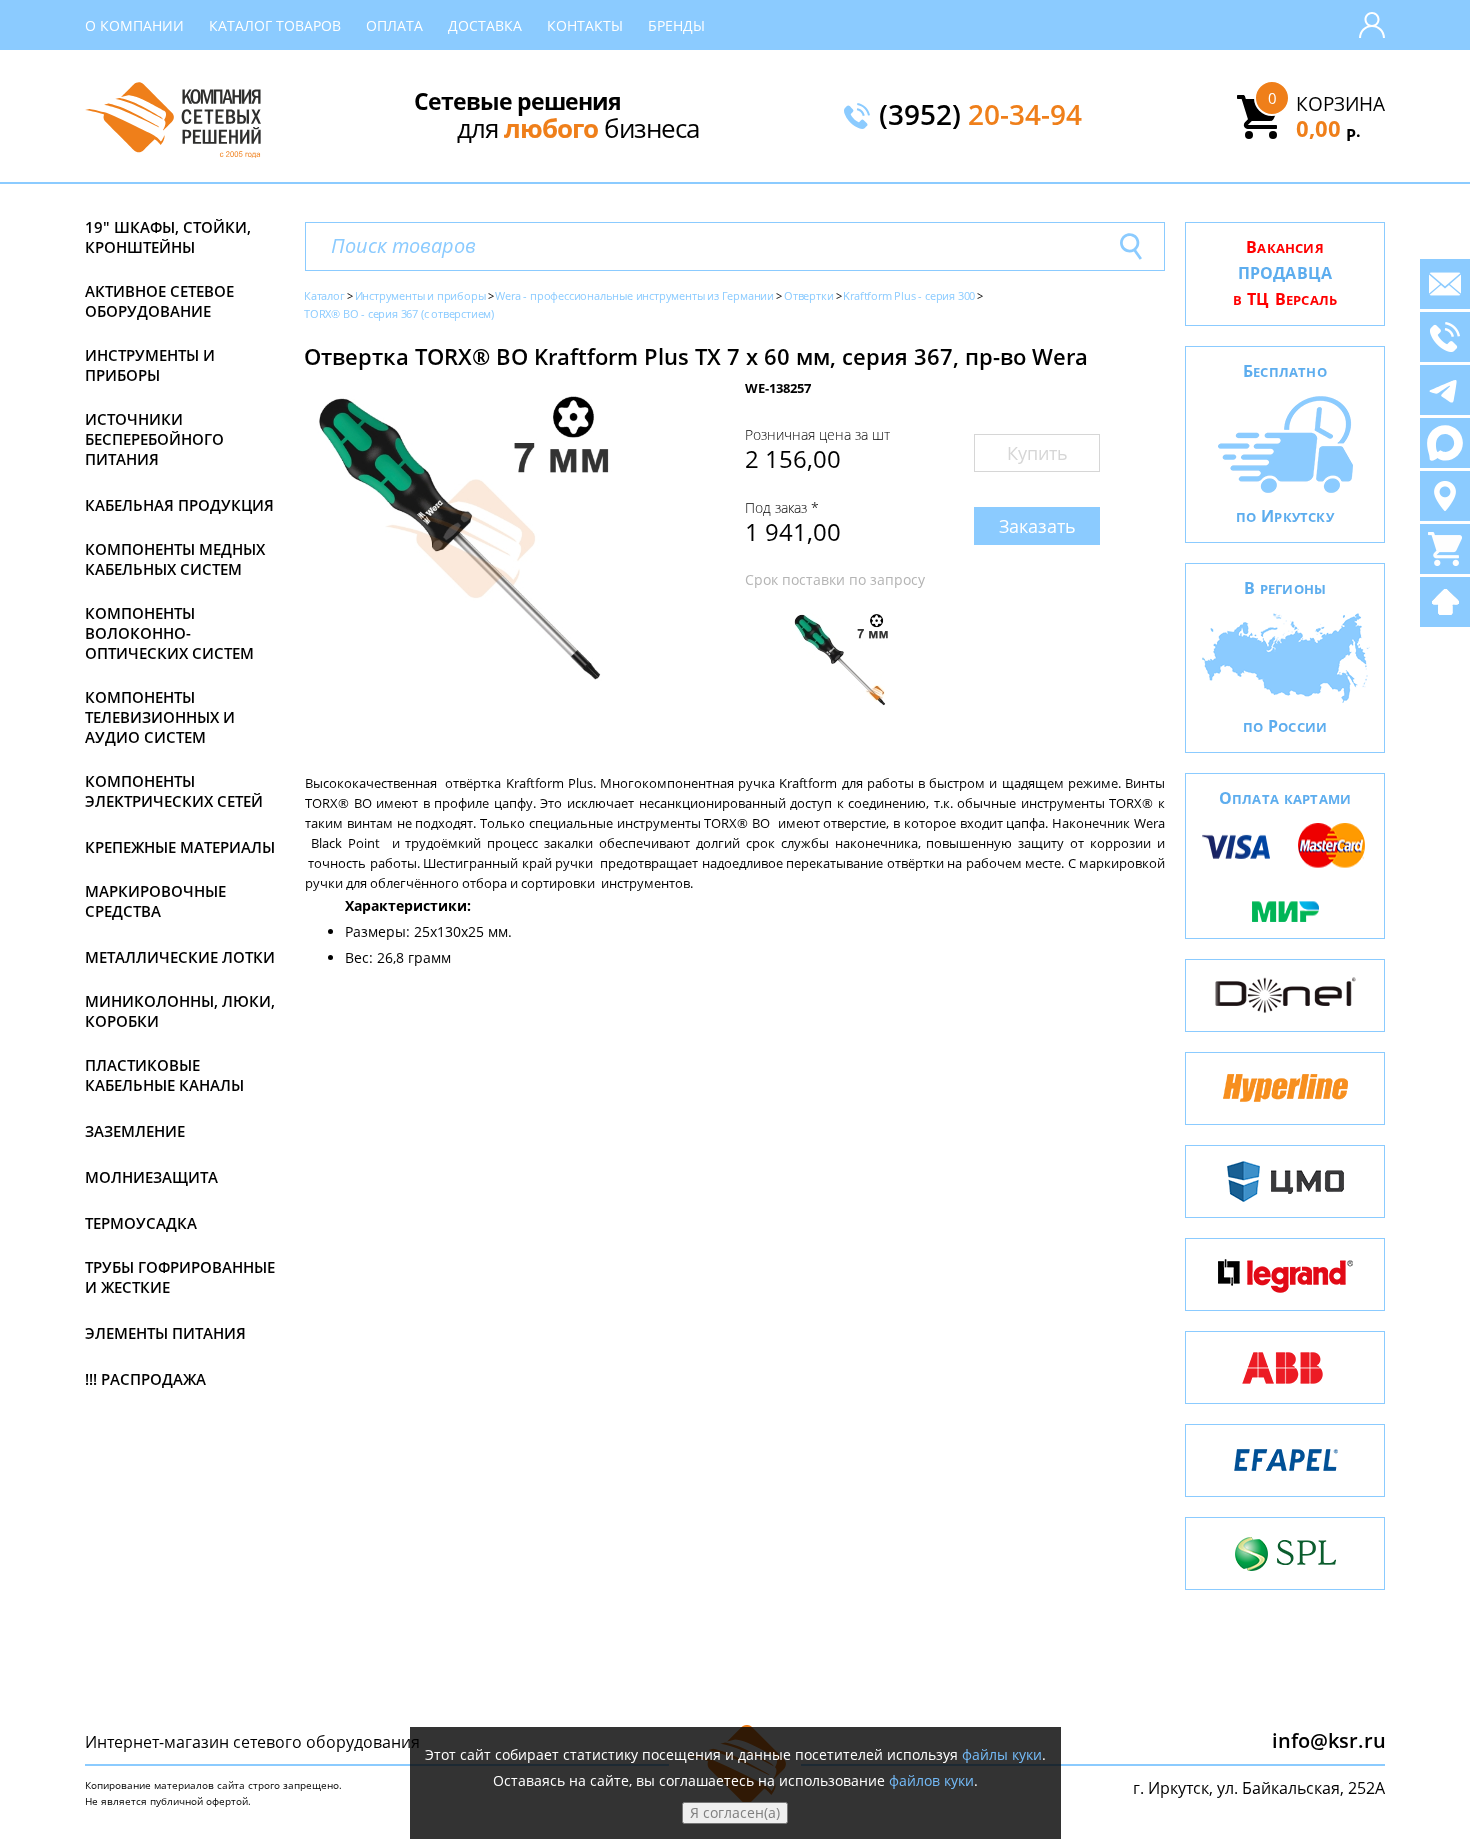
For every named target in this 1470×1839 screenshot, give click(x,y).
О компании (134, 25)
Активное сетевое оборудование (159, 301)
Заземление (135, 1131)
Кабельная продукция (179, 505)
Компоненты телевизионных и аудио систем (160, 717)
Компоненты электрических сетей (174, 791)
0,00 (1328, 128)
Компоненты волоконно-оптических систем (169, 633)
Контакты (585, 25)
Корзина (1340, 104)
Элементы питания (165, 1333)
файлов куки (931, 1780)
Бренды (676, 25)
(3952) (980, 116)
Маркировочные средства (155, 901)
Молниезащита (151, 1177)
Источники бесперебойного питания (154, 439)
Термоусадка (141, 1223)
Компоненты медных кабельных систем (175, 559)
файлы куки (1002, 1754)
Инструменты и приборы (150, 365)
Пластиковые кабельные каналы (164, 1075)
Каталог (324, 295)
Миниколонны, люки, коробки (180, 1011)
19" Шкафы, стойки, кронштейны (168, 237)
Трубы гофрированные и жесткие (180, 1277)
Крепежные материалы (180, 847)
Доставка (485, 25)
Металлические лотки (180, 957)
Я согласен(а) (735, 1812)
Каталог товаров (275, 25)
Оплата (394, 25)
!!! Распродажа (145, 1379)
